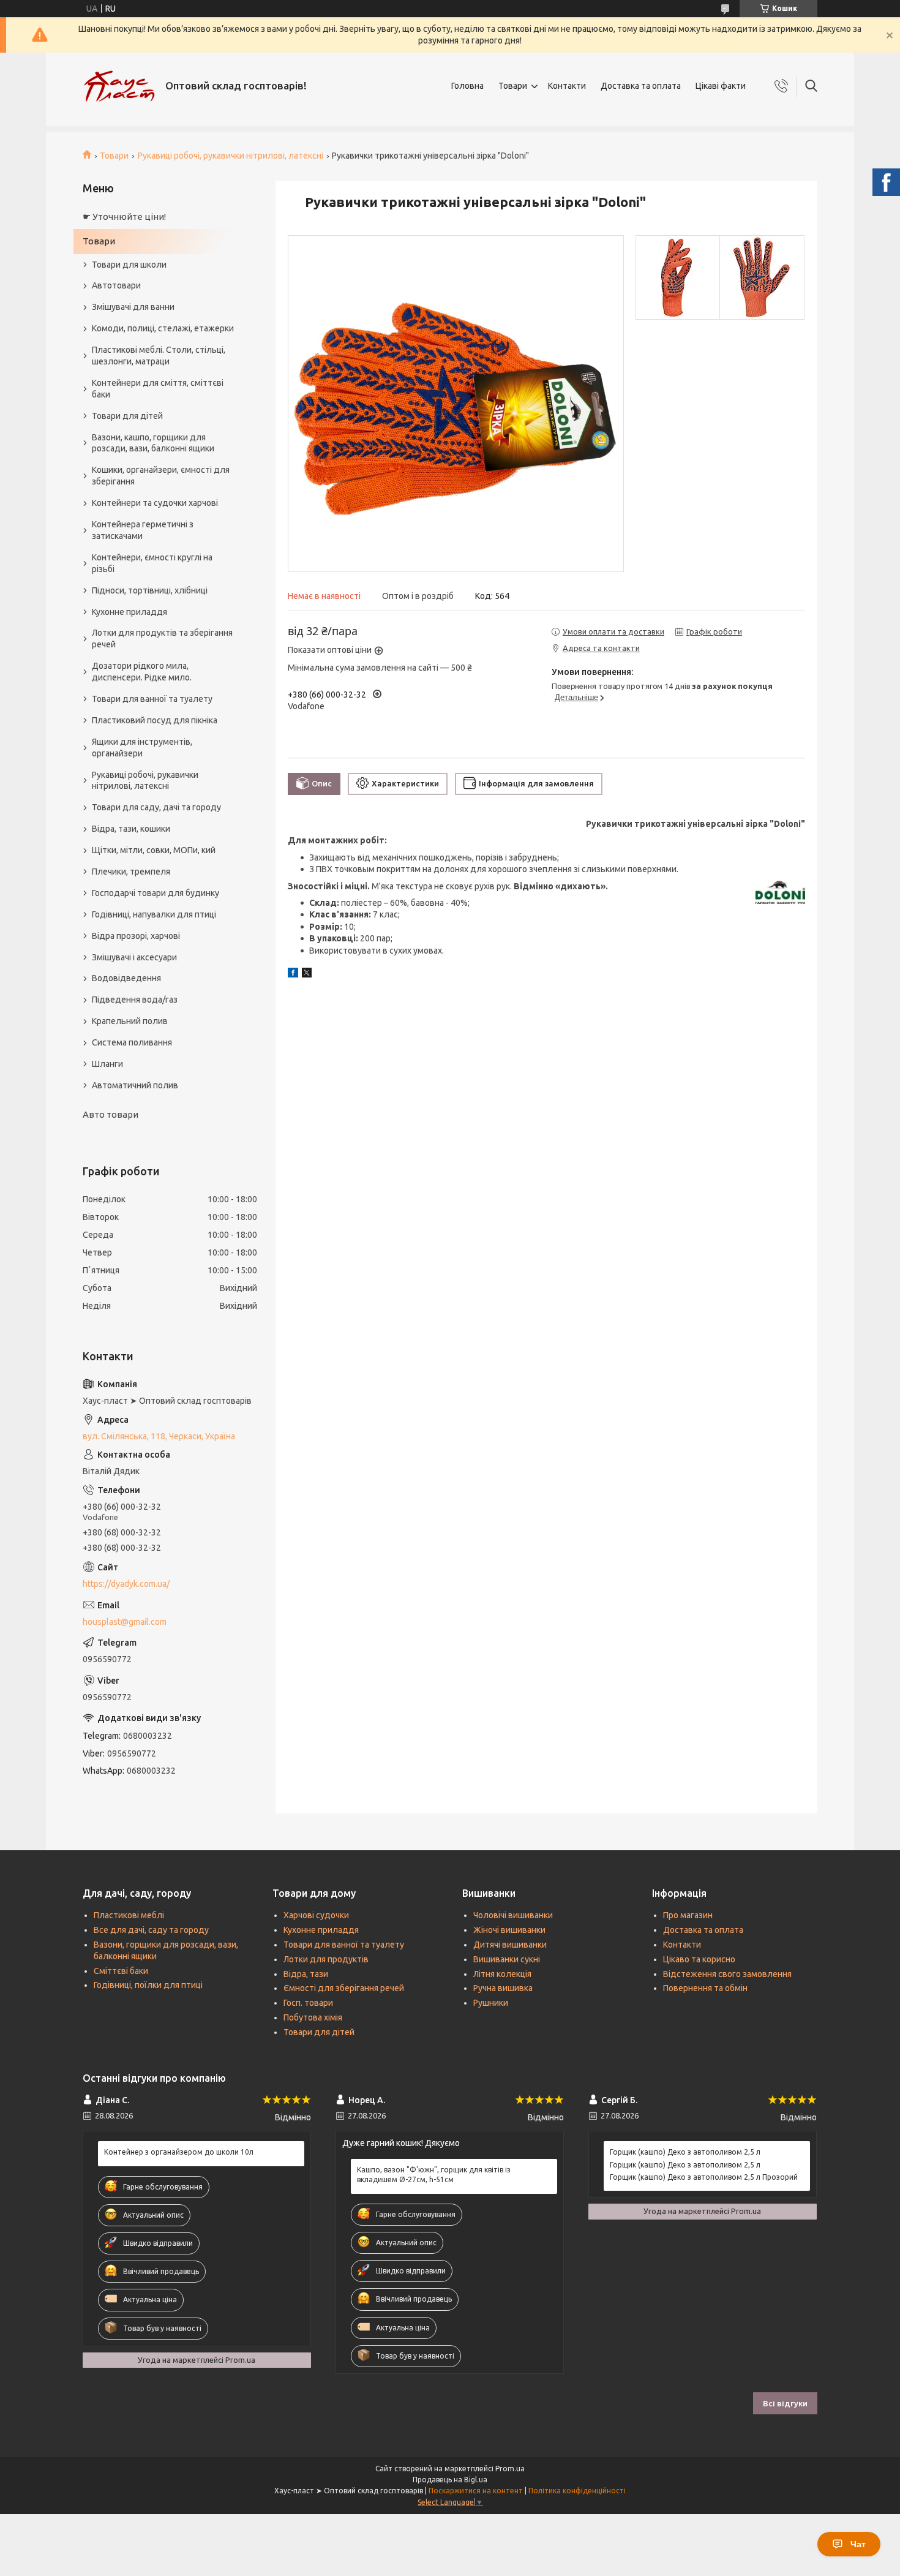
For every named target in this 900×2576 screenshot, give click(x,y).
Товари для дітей (127, 416)
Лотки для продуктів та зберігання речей (162, 638)
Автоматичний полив (135, 1085)
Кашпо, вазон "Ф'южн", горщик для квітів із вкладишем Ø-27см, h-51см (434, 2175)
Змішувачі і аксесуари (134, 957)
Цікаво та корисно (699, 1959)
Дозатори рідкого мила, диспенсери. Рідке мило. (142, 672)
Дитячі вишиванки (510, 1945)
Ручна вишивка (503, 1988)
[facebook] (293, 974)
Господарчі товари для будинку (156, 893)
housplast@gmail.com (125, 1622)
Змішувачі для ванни (133, 307)
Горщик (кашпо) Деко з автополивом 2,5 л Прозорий (704, 2177)
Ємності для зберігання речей (344, 1988)
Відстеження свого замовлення (727, 1974)
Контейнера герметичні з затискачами (143, 530)
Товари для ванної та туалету (152, 699)
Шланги (107, 1064)
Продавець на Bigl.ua (450, 2480)
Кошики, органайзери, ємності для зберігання (161, 476)
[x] (307, 974)
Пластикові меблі (129, 1915)
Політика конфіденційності (577, 2491)
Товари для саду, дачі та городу (156, 807)
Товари (513, 86)
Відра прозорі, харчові (136, 936)
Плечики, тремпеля (131, 872)
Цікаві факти (721, 86)
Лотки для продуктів (326, 1959)
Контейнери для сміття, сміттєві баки (158, 389)
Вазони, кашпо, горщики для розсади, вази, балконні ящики (153, 443)
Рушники (491, 2003)
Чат (858, 2544)
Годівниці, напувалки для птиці (154, 914)
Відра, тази (306, 1974)
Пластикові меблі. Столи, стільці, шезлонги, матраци (159, 356)
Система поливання (132, 1042)
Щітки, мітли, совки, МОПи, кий (154, 850)
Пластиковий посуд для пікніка (155, 720)
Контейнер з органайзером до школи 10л (179, 2152)
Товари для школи (129, 265)
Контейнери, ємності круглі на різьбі (152, 563)
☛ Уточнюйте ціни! (124, 217)
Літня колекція (502, 1974)
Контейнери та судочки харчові (155, 503)
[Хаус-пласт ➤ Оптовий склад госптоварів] (119, 86)
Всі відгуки (785, 2403)
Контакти (567, 86)
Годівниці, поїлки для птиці (148, 1985)
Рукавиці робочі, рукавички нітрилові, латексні (231, 156)
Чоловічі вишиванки (513, 1915)
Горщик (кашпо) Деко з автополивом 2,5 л (685, 2152)
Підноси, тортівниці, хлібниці (150, 590)
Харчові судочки (316, 1915)
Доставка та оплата (641, 86)
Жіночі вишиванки (509, 1930)
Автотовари (116, 285)
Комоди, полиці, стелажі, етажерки (163, 328)
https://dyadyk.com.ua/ (126, 1584)
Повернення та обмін (705, 1988)
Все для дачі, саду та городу (151, 1930)
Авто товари (111, 1114)
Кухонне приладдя (129, 612)
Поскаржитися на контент (476, 2491)
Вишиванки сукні (507, 1959)
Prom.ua (510, 2469)
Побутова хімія (313, 2017)
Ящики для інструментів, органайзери (142, 748)
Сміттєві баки (121, 1971)
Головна (467, 86)
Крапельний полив (130, 1021)
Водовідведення (126, 978)
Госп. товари (308, 2003)
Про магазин (688, 1915)
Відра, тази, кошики (131, 829)
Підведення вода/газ (135, 1000)
